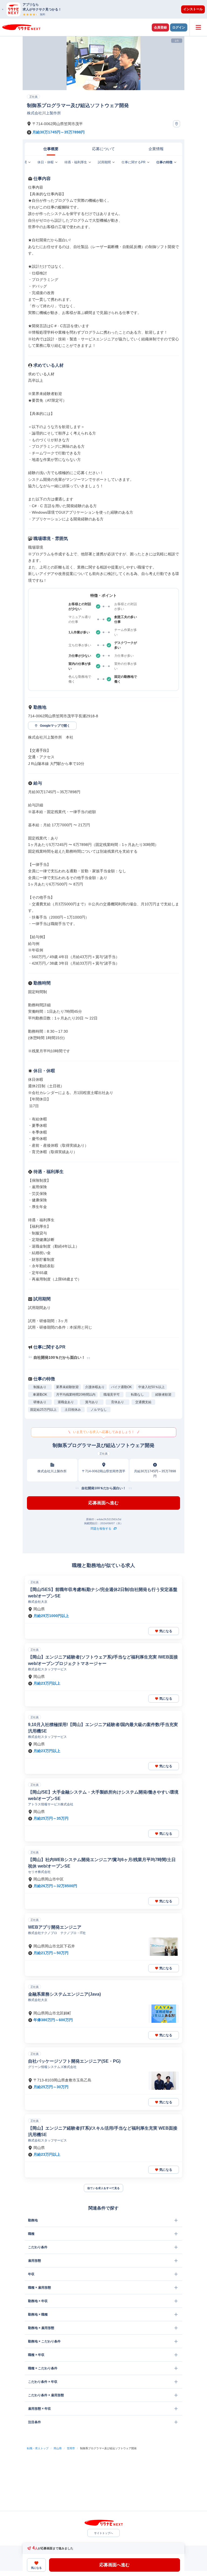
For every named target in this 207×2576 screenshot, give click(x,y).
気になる (166, 1631)
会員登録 (160, 27)
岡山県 (58, 2448)
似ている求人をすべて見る (103, 2188)
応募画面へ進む (103, 1503)
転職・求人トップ (38, 2448)
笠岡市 (71, 2448)
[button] (106, 9)
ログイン (179, 27)
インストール (193, 9)
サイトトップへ (103, 2533)
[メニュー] (198, 27)
